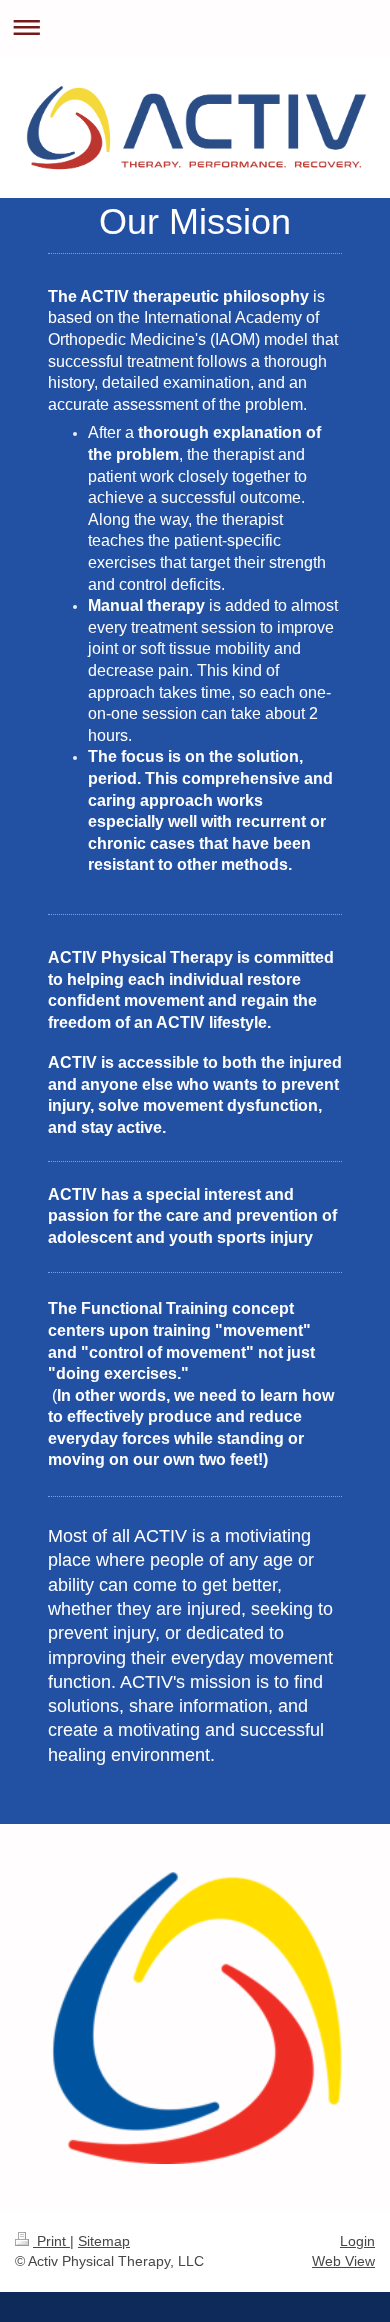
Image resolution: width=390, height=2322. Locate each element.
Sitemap (104, 2241)
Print (51, 2241)
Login (357, 2241)
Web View (343, 2261)
